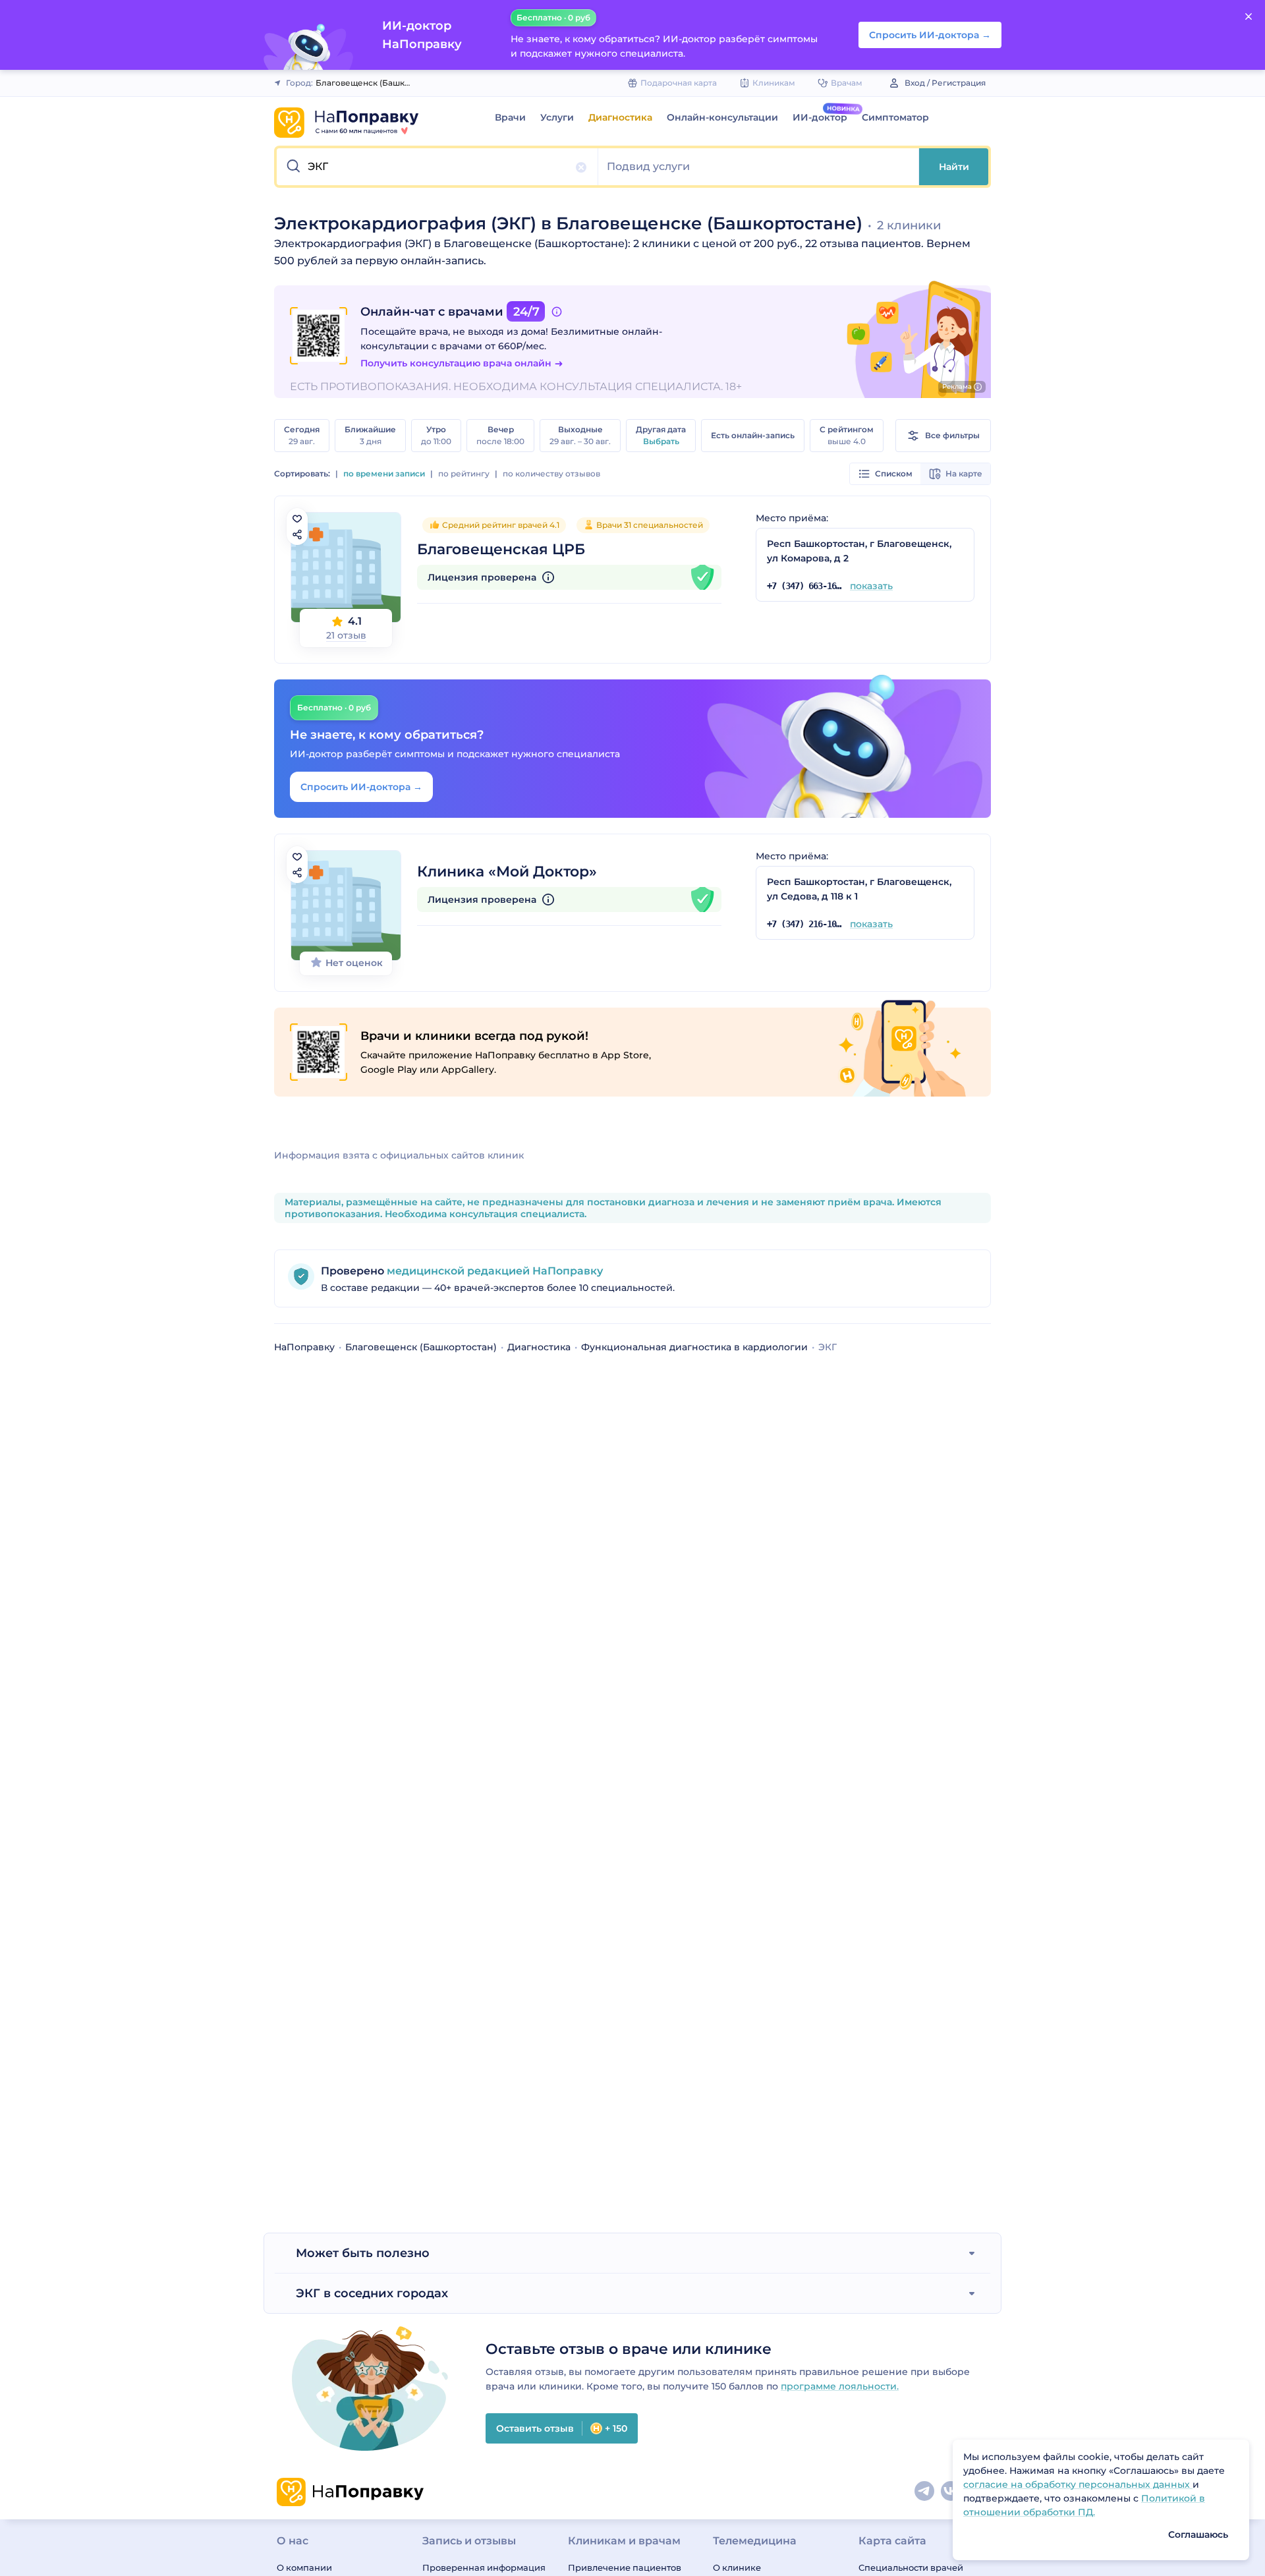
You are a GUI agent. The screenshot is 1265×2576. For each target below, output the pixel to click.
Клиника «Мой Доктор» (507, 872)
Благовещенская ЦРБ (501, 549)
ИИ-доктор (820, 117)
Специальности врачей (911, 2567)
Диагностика (620, 117)
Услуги (557, 117)
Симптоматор (895, 117)
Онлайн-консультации (722, 117)
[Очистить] (581, 167)
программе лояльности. (840, 2386)
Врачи (510, 117)
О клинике (737, 2567)
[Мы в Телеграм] (925, 2492)
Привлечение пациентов (625, 2567)
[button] (437, 167)
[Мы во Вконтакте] (951, 2492)
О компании (304, 2567)
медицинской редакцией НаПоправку (493, 1271)
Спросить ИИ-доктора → (361, 787)
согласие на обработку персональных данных (1078, 2484)
